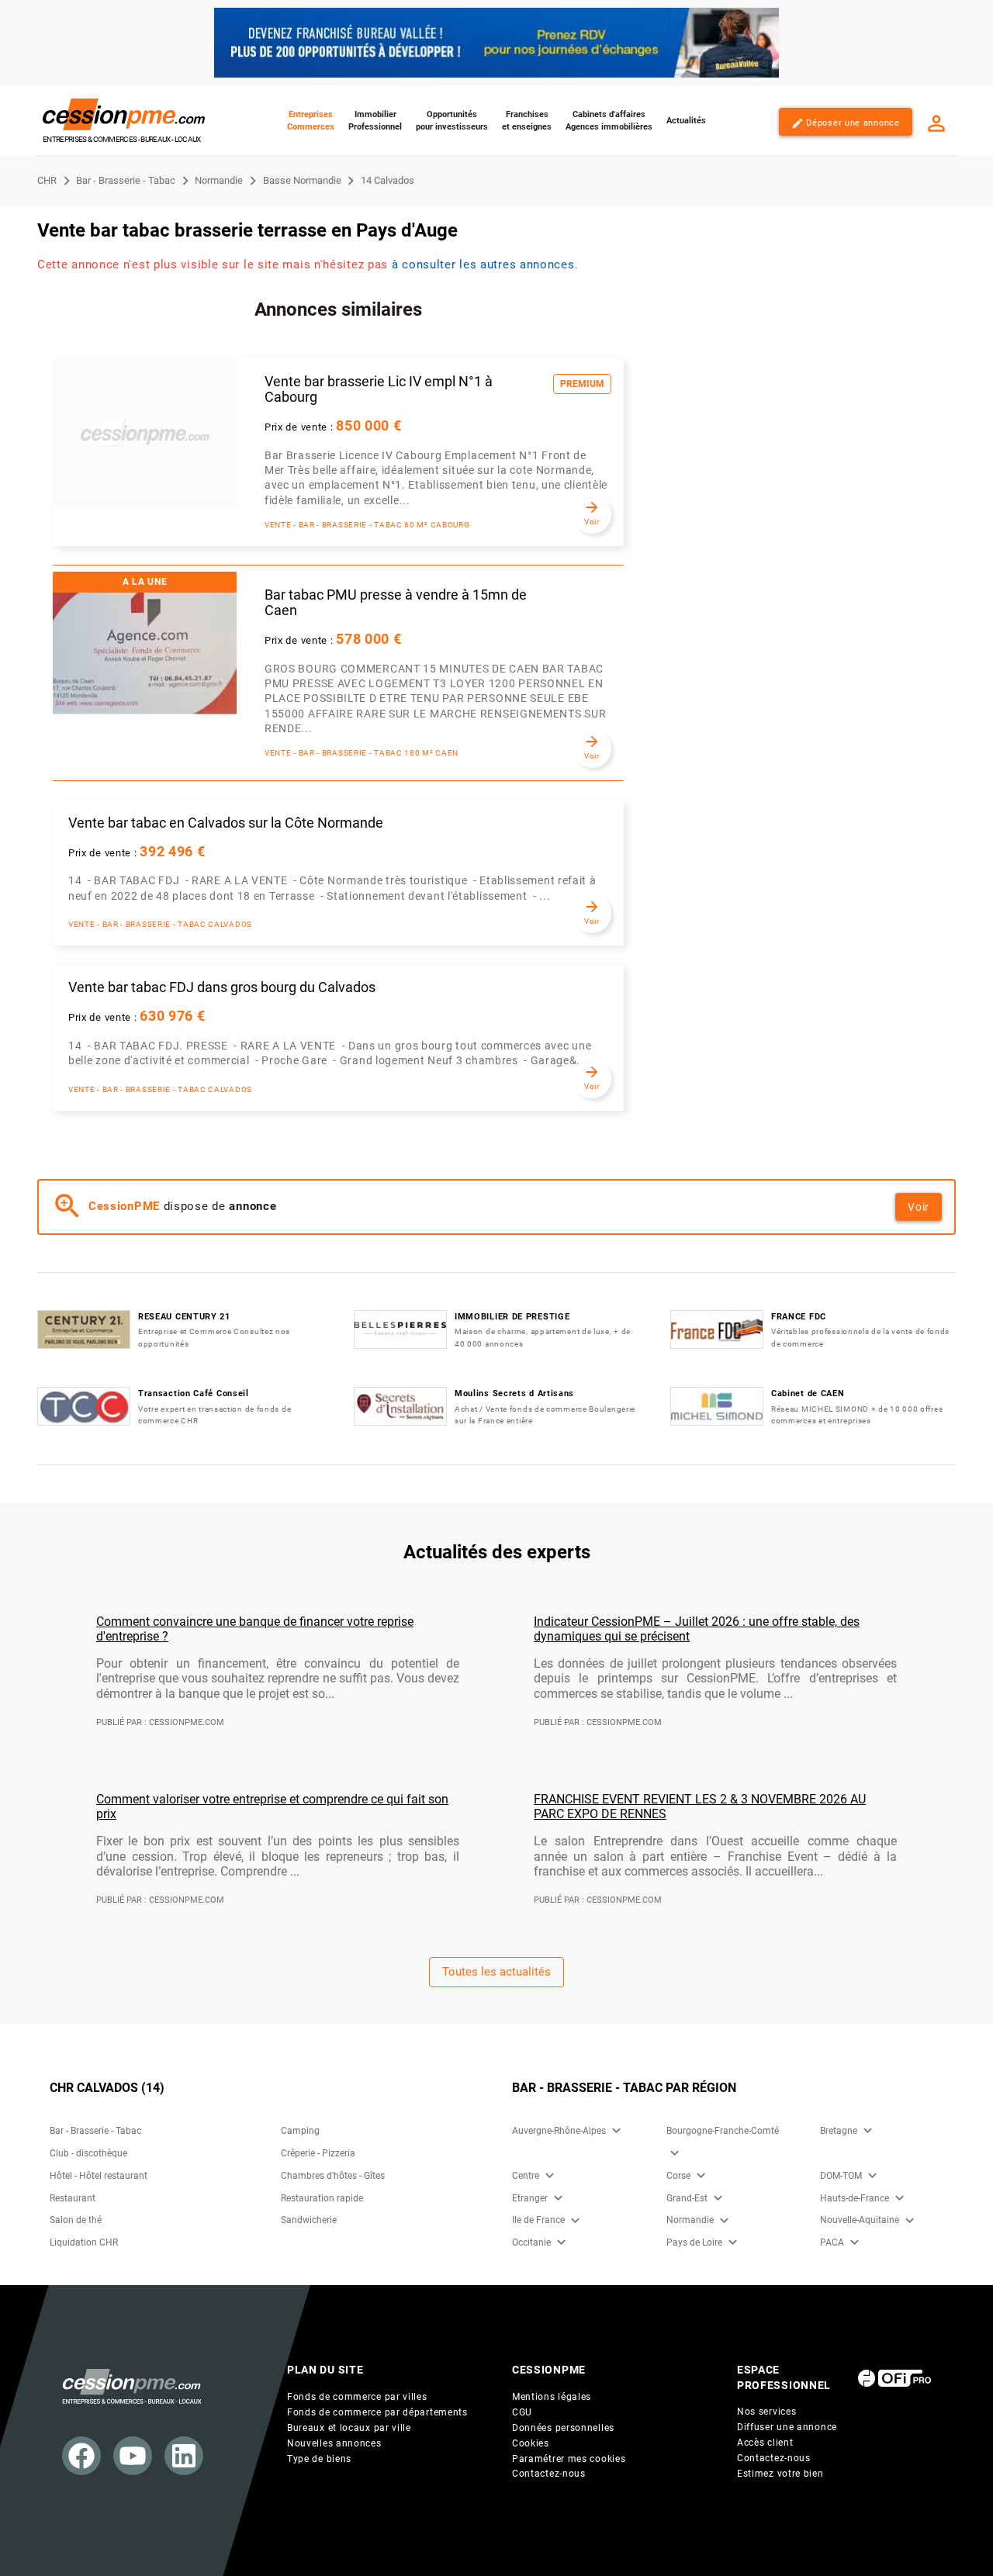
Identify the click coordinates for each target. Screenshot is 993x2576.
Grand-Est (687, 2198)
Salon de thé (76, 2220)
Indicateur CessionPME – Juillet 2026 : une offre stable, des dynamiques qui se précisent (697, 1629)
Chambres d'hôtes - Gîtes (333, 2176)
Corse (678, 2176)
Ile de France (538, 2220)
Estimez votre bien (780, 2474)
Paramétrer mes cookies (569, 2459)
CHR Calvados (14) (107, 2088)
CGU (522, 2412)
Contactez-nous (549, 2474)
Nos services (766, 2412)
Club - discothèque (88, 2153)
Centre (526, 2176)
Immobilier (375, 121)
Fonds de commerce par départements (377, 2412)
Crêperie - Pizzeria (318, 2153)
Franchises (527, 121)
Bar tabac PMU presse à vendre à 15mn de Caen (396, 603)
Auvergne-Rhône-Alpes (559, 2131)
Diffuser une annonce (787, 2427)
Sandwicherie (309, 2220)
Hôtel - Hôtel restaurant (99, 2176)
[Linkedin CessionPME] (184, 2456)
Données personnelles (563, 2428)
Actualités (686, 121)
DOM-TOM (841, 2176)
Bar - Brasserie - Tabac (95, 2131)
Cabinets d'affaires (609, 121)
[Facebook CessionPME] (81, 2456)
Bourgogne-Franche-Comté (723, 2131)
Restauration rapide (322, 2198)
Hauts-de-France (855, 2198)
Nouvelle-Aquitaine (860, 2220)
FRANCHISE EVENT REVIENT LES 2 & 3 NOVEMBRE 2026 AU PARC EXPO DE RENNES (700, 1807)
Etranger (530, 2198)
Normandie (690, 2220)
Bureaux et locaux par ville (349, 2428)
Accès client (765, 2443)
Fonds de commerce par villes (357, 2397)
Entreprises (311, 121)
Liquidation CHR (84, 2242)
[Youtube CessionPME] (133, 2456)
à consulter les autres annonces (483, 265)
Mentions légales (552, 2397)
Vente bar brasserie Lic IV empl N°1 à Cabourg (379, 390)
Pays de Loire (694, 2242)
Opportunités (452, 121)
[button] (616, 2131)
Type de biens (319, 2459)
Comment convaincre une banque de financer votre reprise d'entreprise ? (255, 1629)
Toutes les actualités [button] (496, 1972)
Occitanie (531, 2242)
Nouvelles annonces (334, 2443)
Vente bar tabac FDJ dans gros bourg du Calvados (222, 987)
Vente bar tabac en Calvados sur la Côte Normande (226, 823)
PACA (832, 2242)
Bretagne (839, 2131)
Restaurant (73, 2198)
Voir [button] (919, 1207)
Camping (300, 2131)
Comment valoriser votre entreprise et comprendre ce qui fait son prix (272, 1807)
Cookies (531, 2443)
